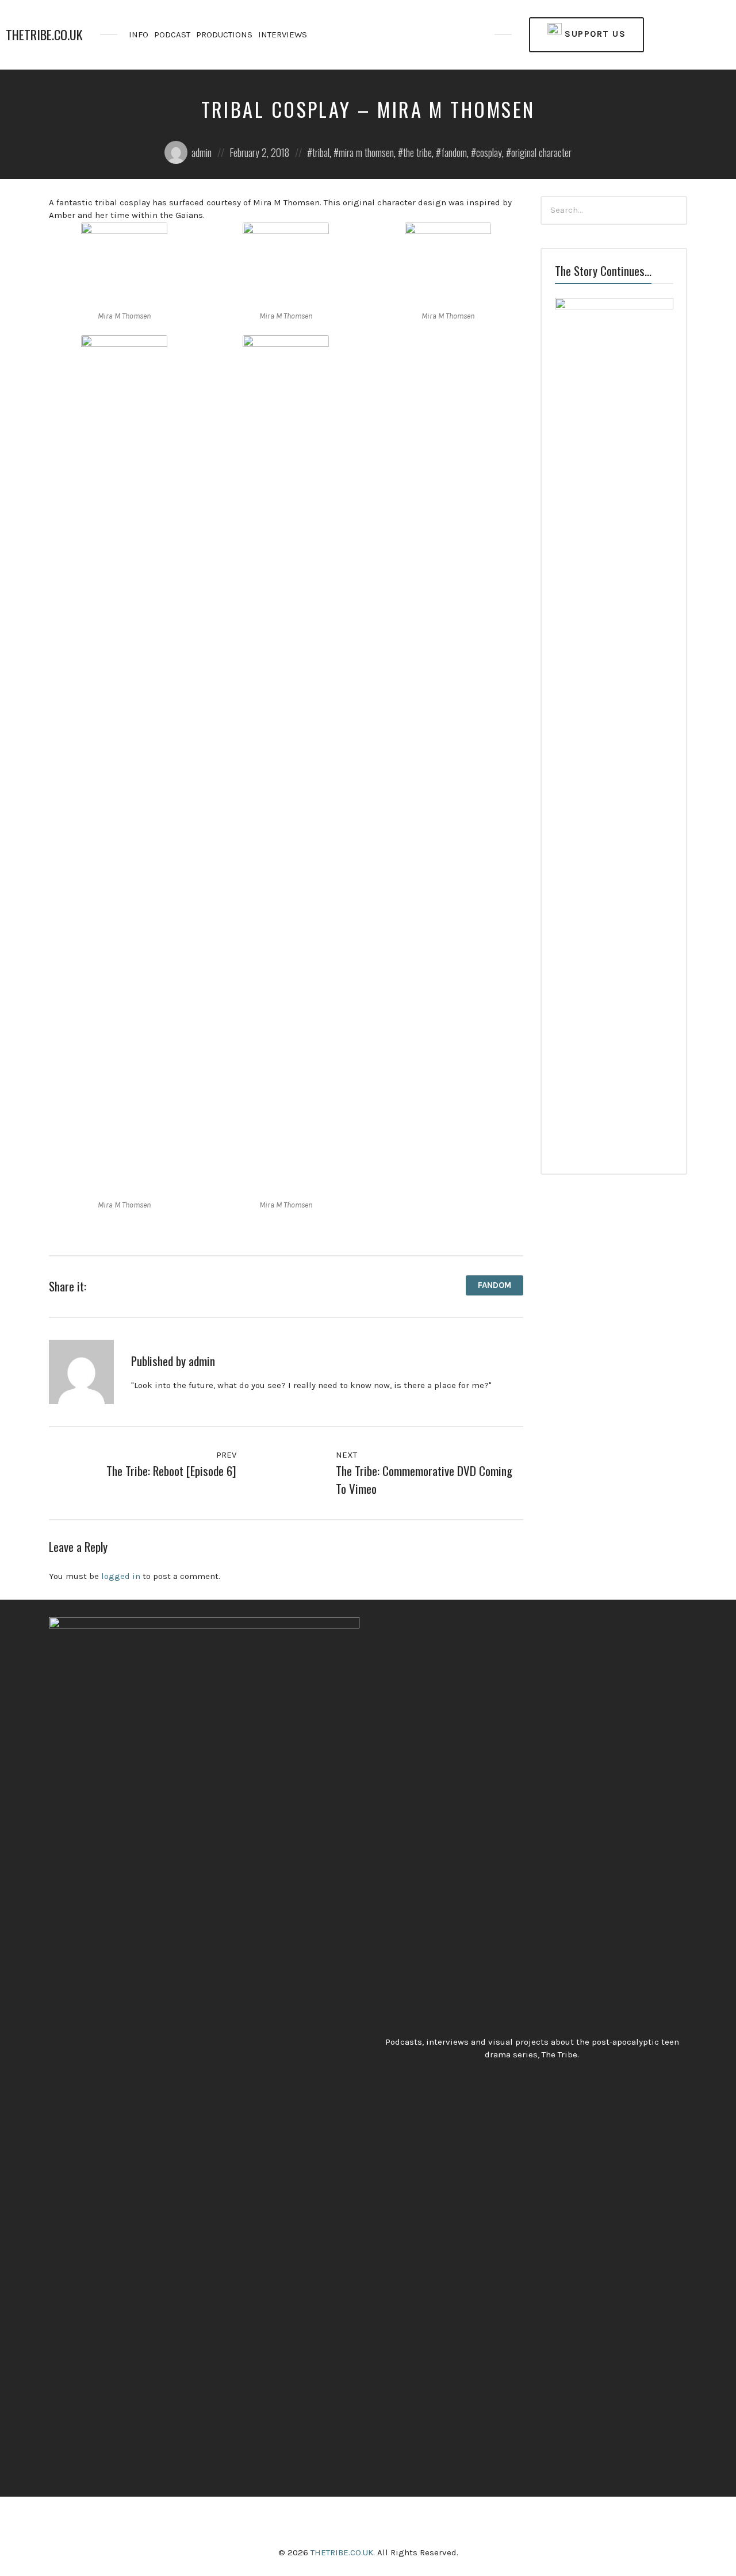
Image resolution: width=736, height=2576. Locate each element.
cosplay (489, 152)
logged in (121, 1576)
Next (348, 1455)
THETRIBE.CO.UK (44, 35)
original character (541, 152)
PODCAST (172, 34)
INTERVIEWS (283, 34)
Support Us (594, 34)
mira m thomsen (366, 152)
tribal (321, 152)
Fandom (494, 1285)
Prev (225, 1455)
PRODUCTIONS (224, 34)
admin (202, 152)
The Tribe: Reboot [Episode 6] (171, 1471)
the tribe (417, 152)
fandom (454, 152)
